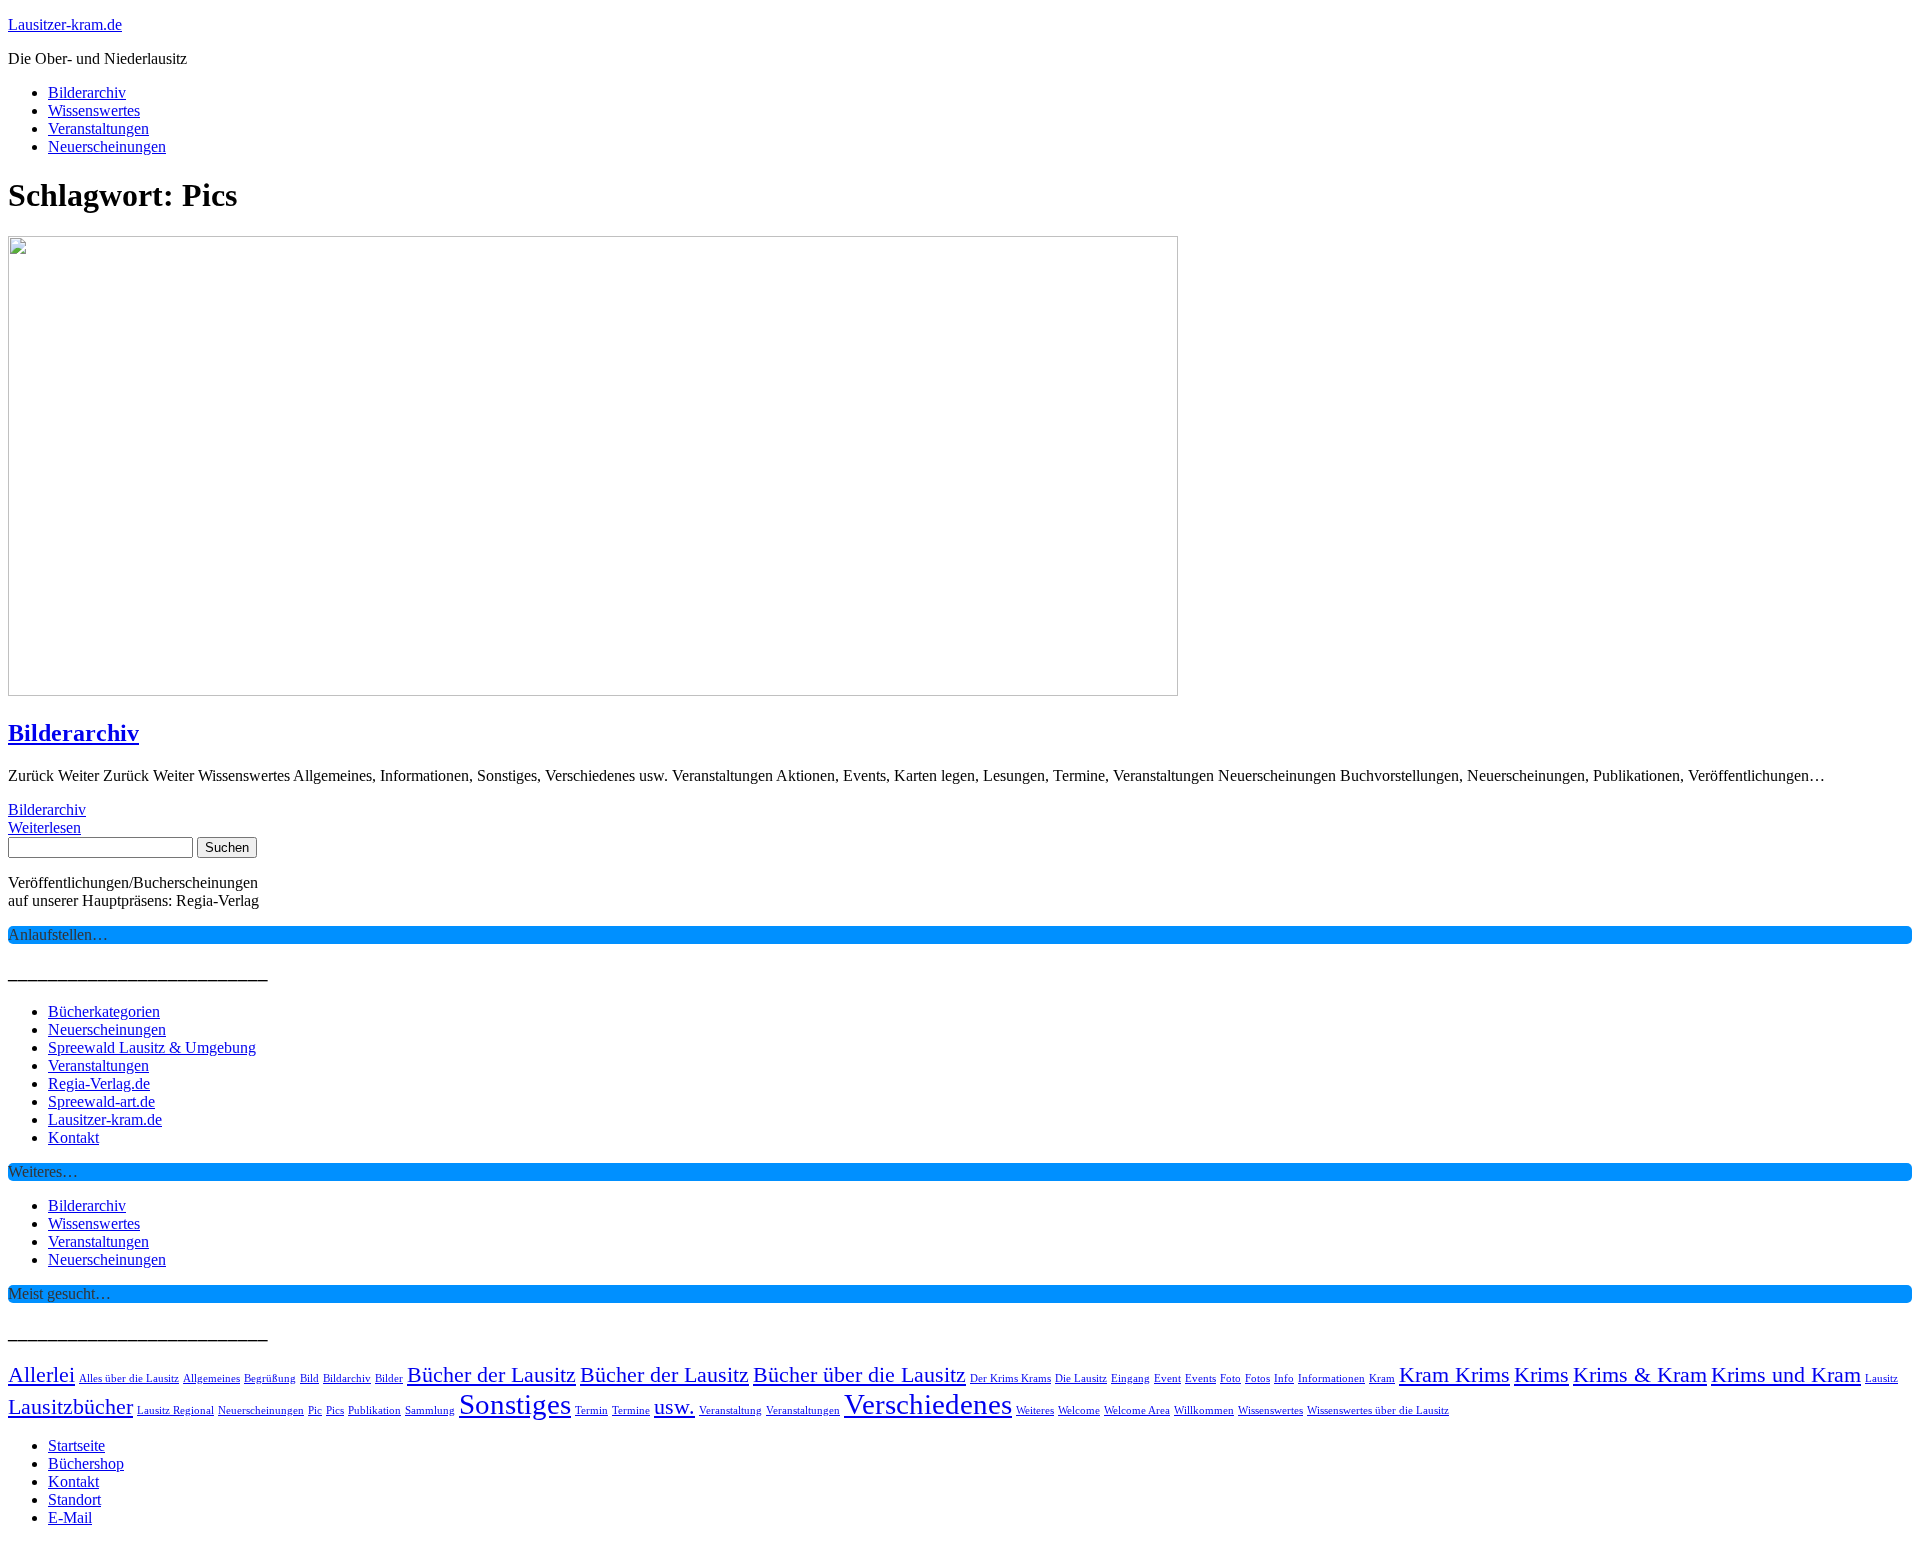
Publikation (374, 1410)
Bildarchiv (347, 1378)
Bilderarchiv (87, 92)
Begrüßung (270, 1378)
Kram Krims (1454, 1375)
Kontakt (73, 1137)
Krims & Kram (1640, 1375)
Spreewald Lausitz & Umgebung (152, 1047)
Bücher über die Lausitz (859, 1375)
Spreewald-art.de (101, 1101)
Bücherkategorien (104, 1011)
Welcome (1079, 1410)
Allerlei (41, 1375)
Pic (315, 1410)
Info (1284, 1378)
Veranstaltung (730, 1410)
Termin (591, 1410)
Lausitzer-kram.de (65, 24)
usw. (674, 1407)
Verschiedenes (928, 1404)
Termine (631, 1410)
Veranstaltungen (98, 128)
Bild (309, 1378)
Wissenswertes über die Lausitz (1378, 1410)
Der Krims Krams (1010, 1378)
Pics (335, 1410)
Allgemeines (211, 1378)
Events (1200, 1378)
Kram (1382, 1378)
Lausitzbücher (70, 1407)
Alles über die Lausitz (129, 1378)
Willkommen (1204, 1410)
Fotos (1257, 1378)
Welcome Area (1137, 1410)
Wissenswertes (94, 110)
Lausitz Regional (175, 1410)
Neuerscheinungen (107, 146)
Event (1167, 1378)
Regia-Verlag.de (99, 1083)
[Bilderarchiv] (593, 690)
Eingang (1130, 1378)
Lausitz (1881, 1378)
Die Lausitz (1081, 1378)
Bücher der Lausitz (491, 1375)
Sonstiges (515, 1404)
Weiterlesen (44, 827)
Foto (1230, 1378)
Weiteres (1035, 1410)
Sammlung (430, 1410)
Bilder (389, 1378)
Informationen (1331, 1378)
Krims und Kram (1786, 1375)
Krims (1541, 1375)
